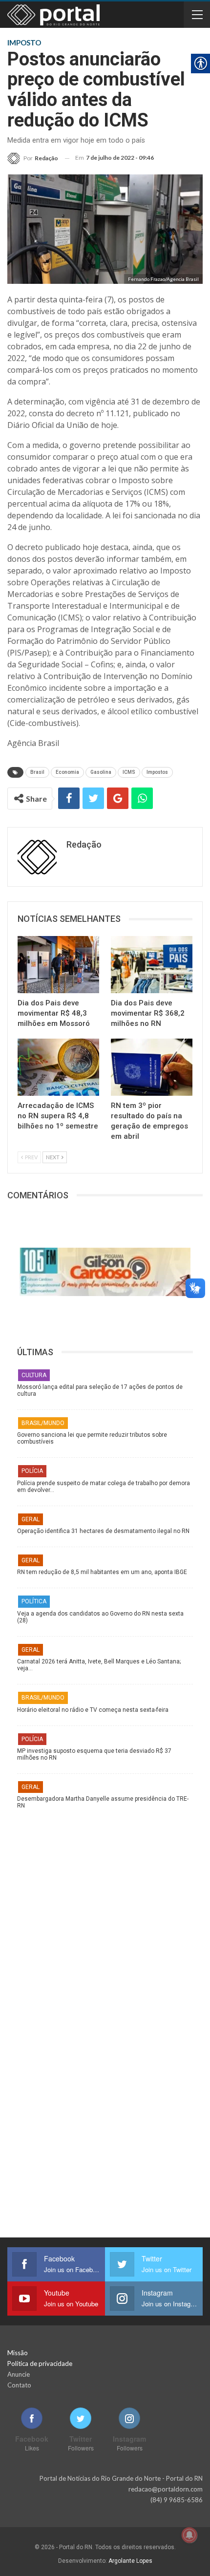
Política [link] (34, 1601)
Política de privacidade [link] (40, 2363)
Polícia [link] (32, 1471)
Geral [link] (31, 1519)
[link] (33, 158)
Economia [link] (67, 772)
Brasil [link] (37, 772)
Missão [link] (18, 2353)
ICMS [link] (129, 772)
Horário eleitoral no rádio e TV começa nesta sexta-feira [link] (93, 1710)
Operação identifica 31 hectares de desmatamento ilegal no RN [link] (103, 1531)
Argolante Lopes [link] (130, 2561)
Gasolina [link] (101, 772)
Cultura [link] (34, 1375)
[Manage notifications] (189, 2535)
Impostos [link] (157, 772)
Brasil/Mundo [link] (43, 1423)
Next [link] (53, 1157)
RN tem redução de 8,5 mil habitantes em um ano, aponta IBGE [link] (102, 1572)
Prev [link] (31, 1157)
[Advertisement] (105, 1914)
